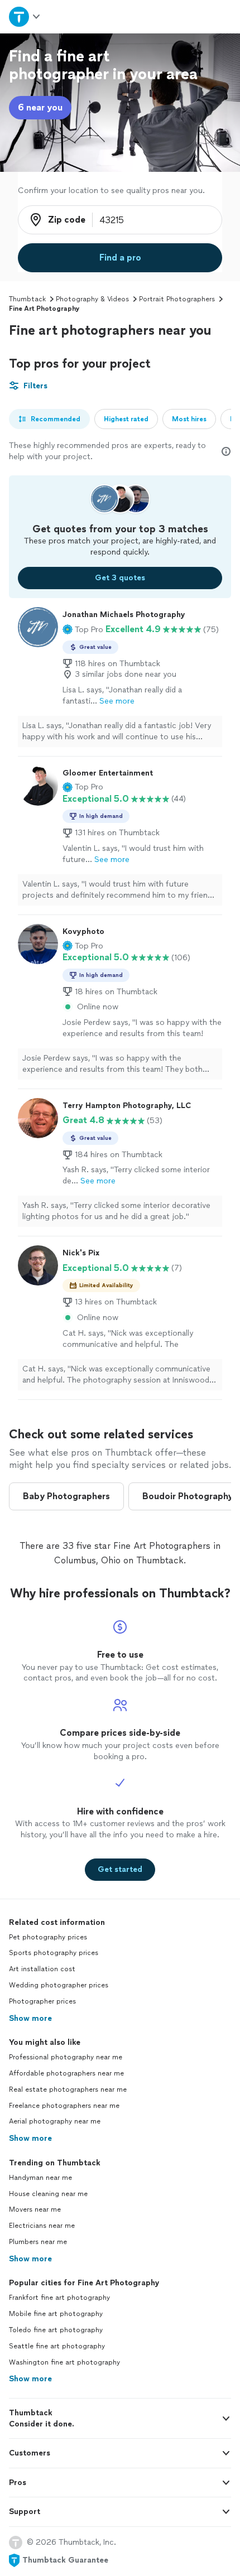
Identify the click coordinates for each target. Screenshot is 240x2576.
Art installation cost (42, 1969)
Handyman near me (40, 2178)
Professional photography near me (66, 2057)
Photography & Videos (92, 299)
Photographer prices (42, 2001)
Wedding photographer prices (59, 1985)
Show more (30, 2018)
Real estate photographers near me (68, 2089)
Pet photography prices (48, 1937)
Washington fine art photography (64, 2362)
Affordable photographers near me (66, 2073)
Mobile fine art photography (56, 2314)
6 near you (40, 107)
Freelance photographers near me (64, 2106)
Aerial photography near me (55, 2121)
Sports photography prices (54, 1953)
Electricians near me (42, 2226)
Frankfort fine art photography (59, 2298)
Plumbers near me (38, 2242)
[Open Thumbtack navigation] (25, 16)
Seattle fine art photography (57, 2346)
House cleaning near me (48, 2194)
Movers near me (35, 2209)
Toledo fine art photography (56, 2330)
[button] (83, 629)
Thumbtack (27, 299)
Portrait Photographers (177, 299)
